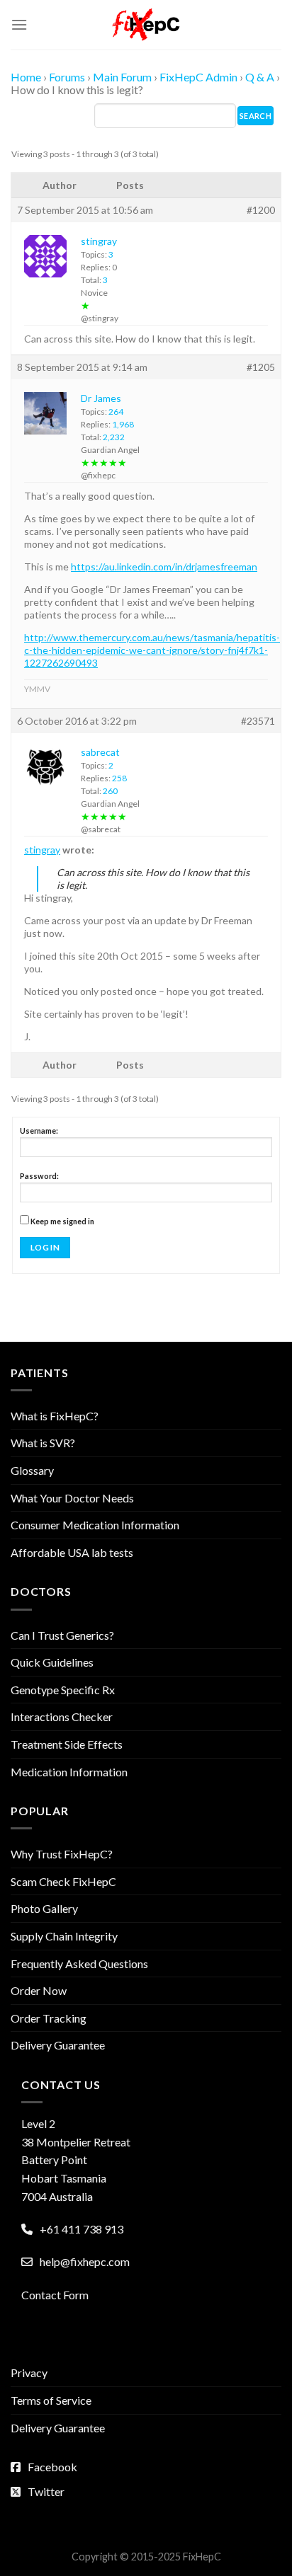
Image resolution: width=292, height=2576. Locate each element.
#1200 (261, 210)
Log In (45, 1247)
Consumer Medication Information (95, 1525)
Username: (39, 1131)
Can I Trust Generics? (62, 1635)
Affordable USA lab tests (72, 1552)
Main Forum (122, 77)
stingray (42, 850)
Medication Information (69, 1772)
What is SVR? (43, 1443)
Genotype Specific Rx (63, 1690)
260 (110, 791)
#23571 (258, 721)
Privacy (29, 2373)
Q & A (260, 77)
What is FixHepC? (55, 1416)
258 (119, 778)
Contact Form (55, 2295)
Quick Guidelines (52, 1662)
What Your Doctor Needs (72, 1498)
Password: (39, 1176)
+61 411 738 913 (82, 2229)
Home (26, 77)
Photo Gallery (44, 1908)
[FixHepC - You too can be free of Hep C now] (146, 25)
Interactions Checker (62, 1717)
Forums (67, 77)
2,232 (114, 437)
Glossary (32, 1470)
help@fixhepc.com (85, 2261)
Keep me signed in (62, 1221)
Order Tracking (49, 2018)
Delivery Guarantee (58, 2045)
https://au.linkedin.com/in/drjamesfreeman (164, 567)
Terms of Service (51, 2400)
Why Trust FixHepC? (62, 1854)
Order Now (39, 1990)
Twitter (46, 2491)
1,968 (123, 424)
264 (116, 412)
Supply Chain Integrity (64, 1936)
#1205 (261, 367)
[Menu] (19, 24)
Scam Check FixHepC (63, 1881)
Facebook (52, 2467)
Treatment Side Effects (67, 1744)
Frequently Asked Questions (79, 1963)
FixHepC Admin (198, 77)
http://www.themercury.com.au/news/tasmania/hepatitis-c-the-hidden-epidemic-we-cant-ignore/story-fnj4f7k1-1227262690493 (152, 650)
